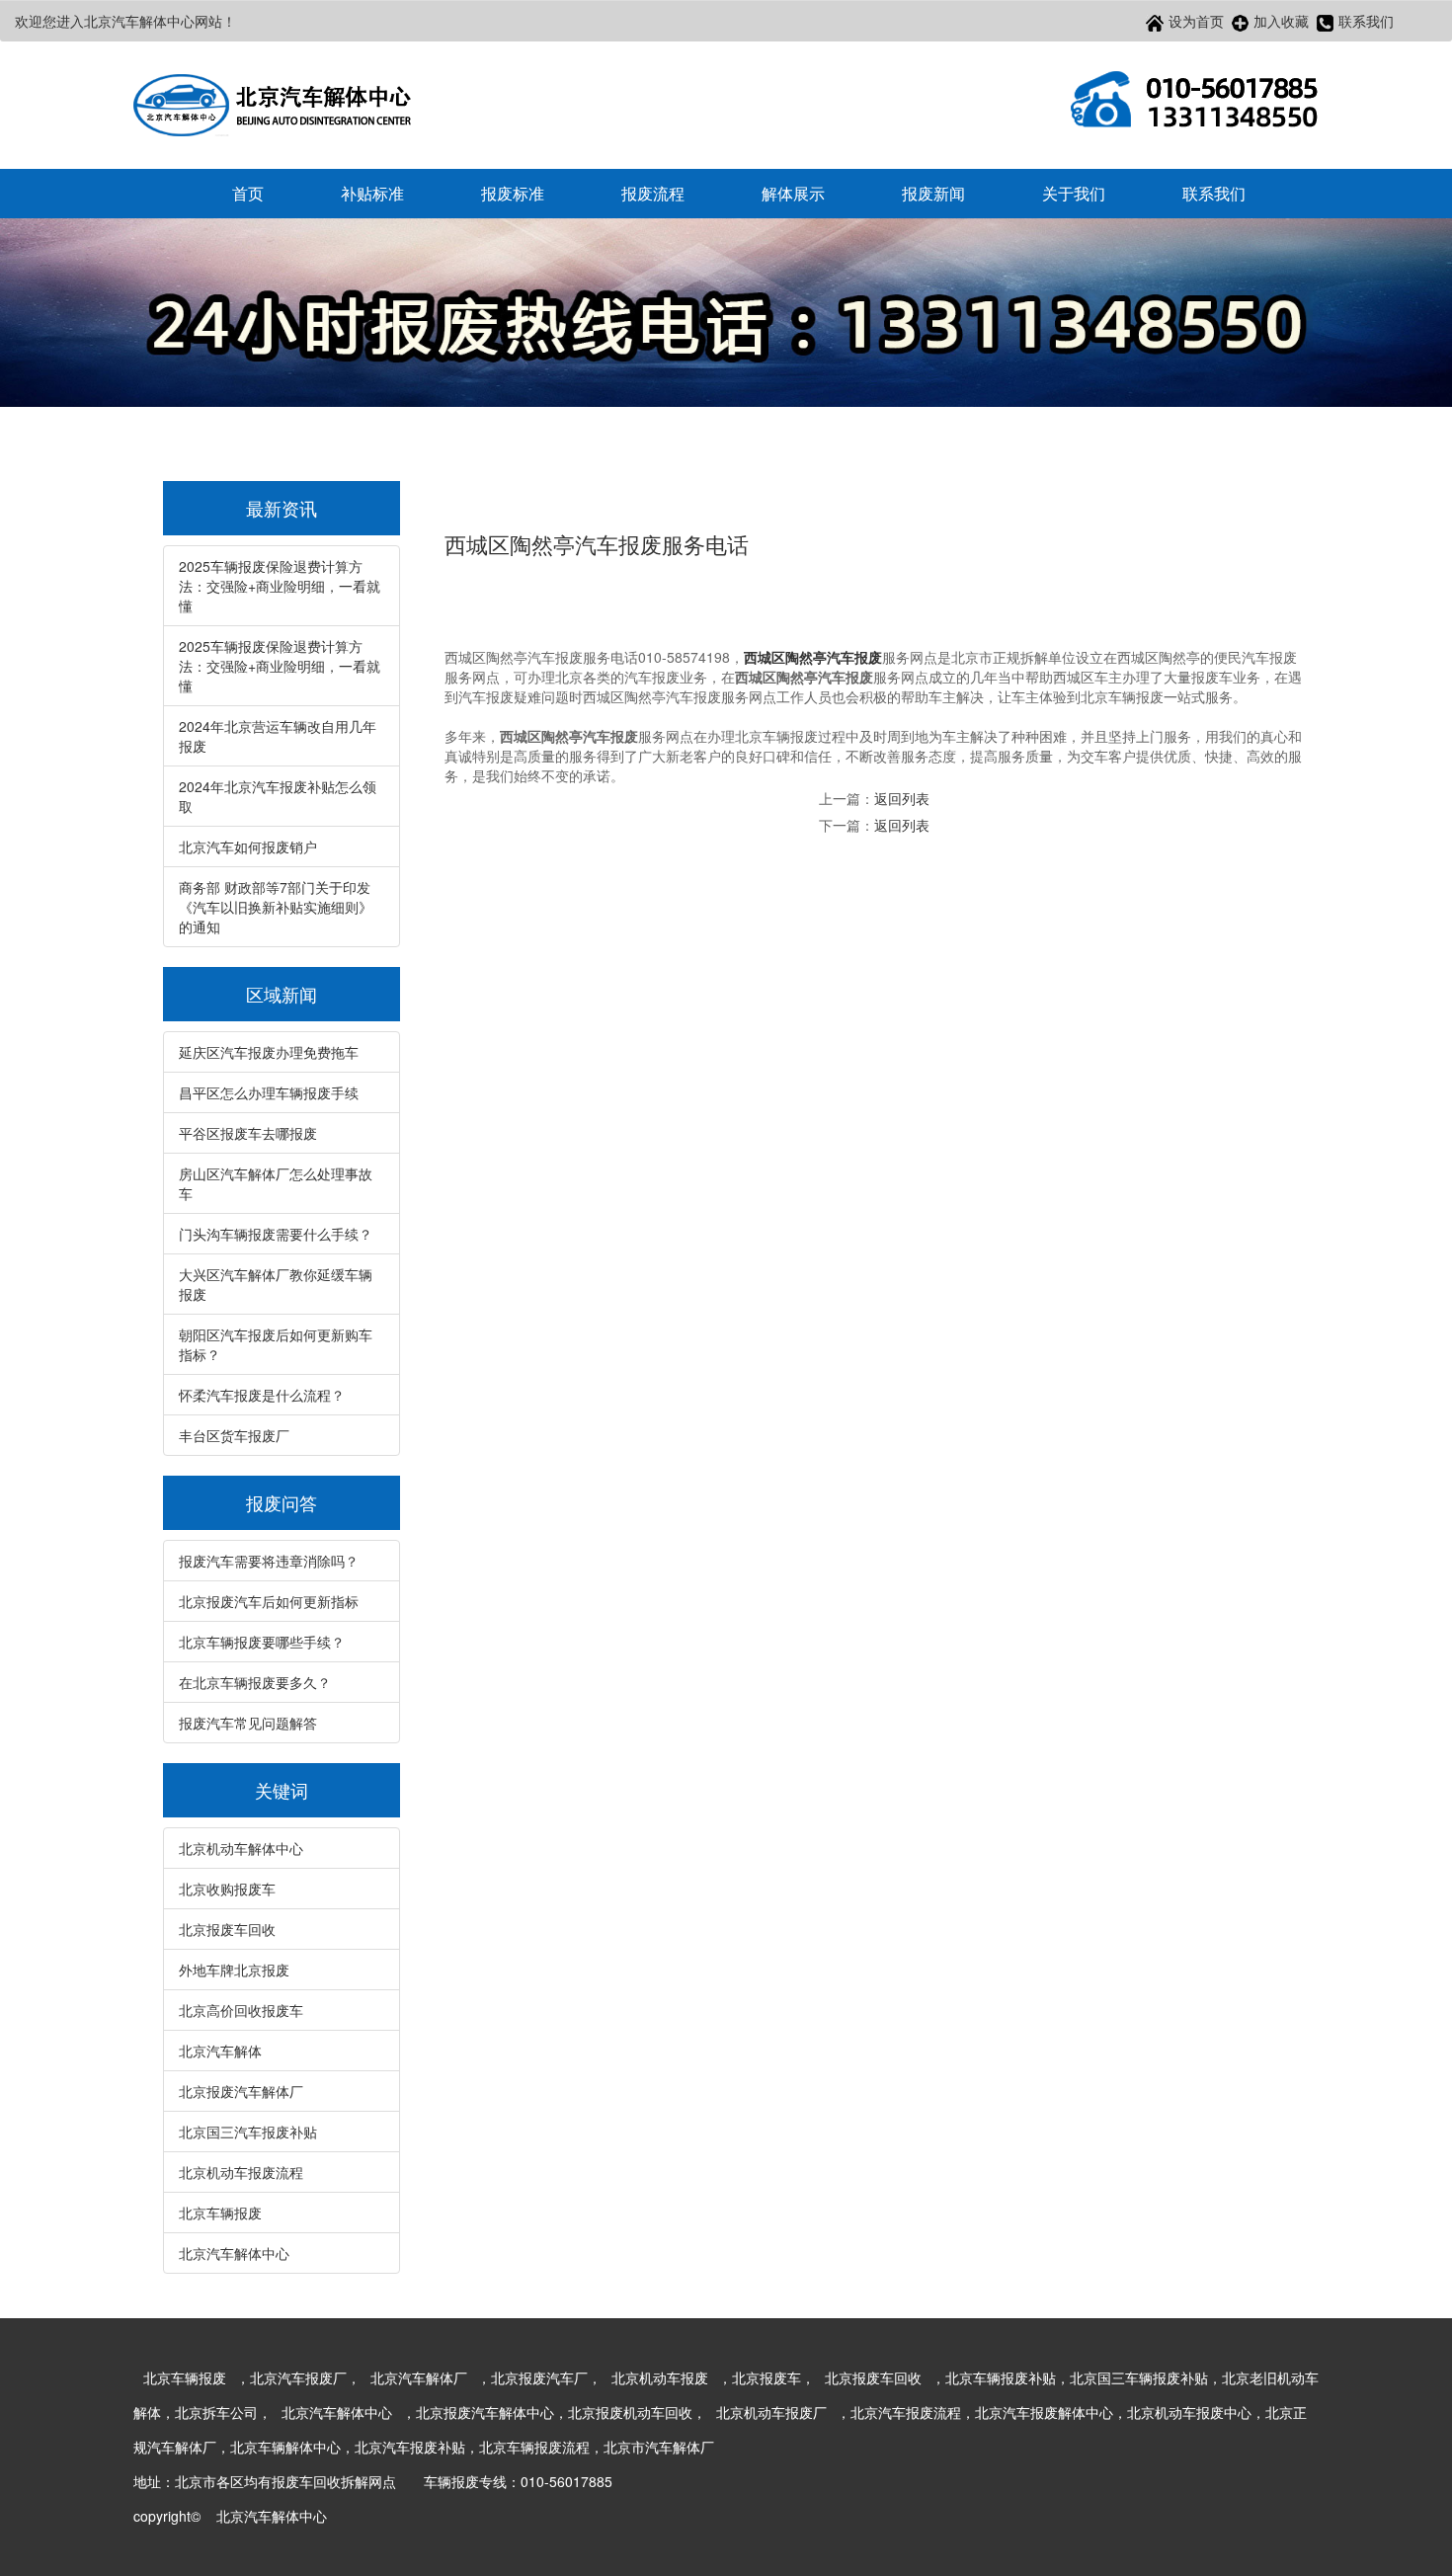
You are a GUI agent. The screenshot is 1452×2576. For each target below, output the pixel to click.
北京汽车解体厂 (419, 2377)
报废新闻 (933, 193)
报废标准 (513, 193)
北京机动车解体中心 (241, 1848)
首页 (248, 193)
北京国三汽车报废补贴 (248, 2132)
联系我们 (1366, 21)
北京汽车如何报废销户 (248, 846)
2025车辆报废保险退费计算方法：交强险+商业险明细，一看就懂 (280, 586)
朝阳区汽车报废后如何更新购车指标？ (276, 1344)
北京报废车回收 (227, 1929)
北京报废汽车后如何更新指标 (269, 1601)
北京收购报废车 (227, 1889)
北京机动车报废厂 (771, 2412)
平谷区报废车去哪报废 (248, 1133)
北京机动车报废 (660, 2377)
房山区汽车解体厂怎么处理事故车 (276, 1183)
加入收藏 (1281, 21)
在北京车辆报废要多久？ (255, 1682)
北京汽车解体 (220, 2051)
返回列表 (902, 798)
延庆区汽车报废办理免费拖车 (269, 1052)
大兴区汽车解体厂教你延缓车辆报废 (276, 1284)
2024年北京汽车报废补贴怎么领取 (278, 796)
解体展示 (793, 193)
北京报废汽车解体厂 (241, 2091)
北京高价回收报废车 (241, 2010)
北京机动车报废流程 (241, 2172)
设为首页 (1196, 21)
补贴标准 (372, 193)
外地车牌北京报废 (234, 1970)
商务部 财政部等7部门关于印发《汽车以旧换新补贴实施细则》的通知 (276, 907)
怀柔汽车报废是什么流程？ (262, 1395)
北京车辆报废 (220, 2213)
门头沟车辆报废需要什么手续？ (276, 1234)
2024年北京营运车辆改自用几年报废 (278, 736)
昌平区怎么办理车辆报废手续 (269, 1092)
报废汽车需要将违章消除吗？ (269, 1561)
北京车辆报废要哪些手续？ (262, 1642)
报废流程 (653, 193)
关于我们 (1074, 193)
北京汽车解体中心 (234, 2253)
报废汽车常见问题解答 (248, 1723)
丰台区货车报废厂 (234, 1435)
